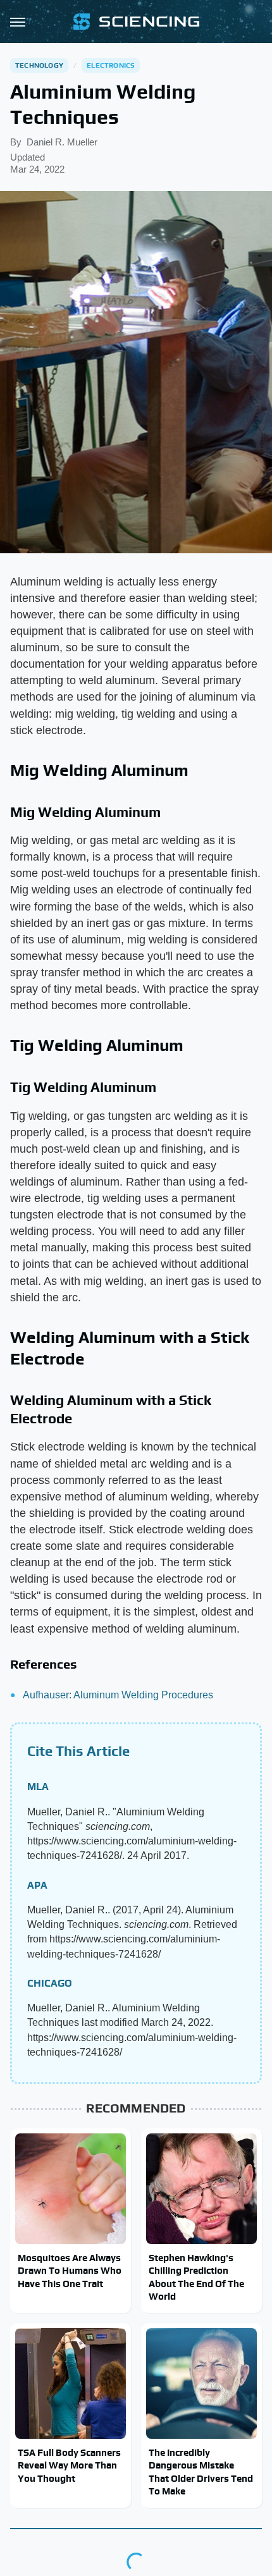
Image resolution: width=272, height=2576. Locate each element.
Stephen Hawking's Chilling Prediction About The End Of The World (196, 2277)
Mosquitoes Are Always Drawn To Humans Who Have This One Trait (70, 2271)
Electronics (111, 65)
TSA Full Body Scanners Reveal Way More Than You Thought (69, 2465)
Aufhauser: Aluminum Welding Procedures (118, 1695)
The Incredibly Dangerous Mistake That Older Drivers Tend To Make (201, 2472)
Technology (39, 65)
